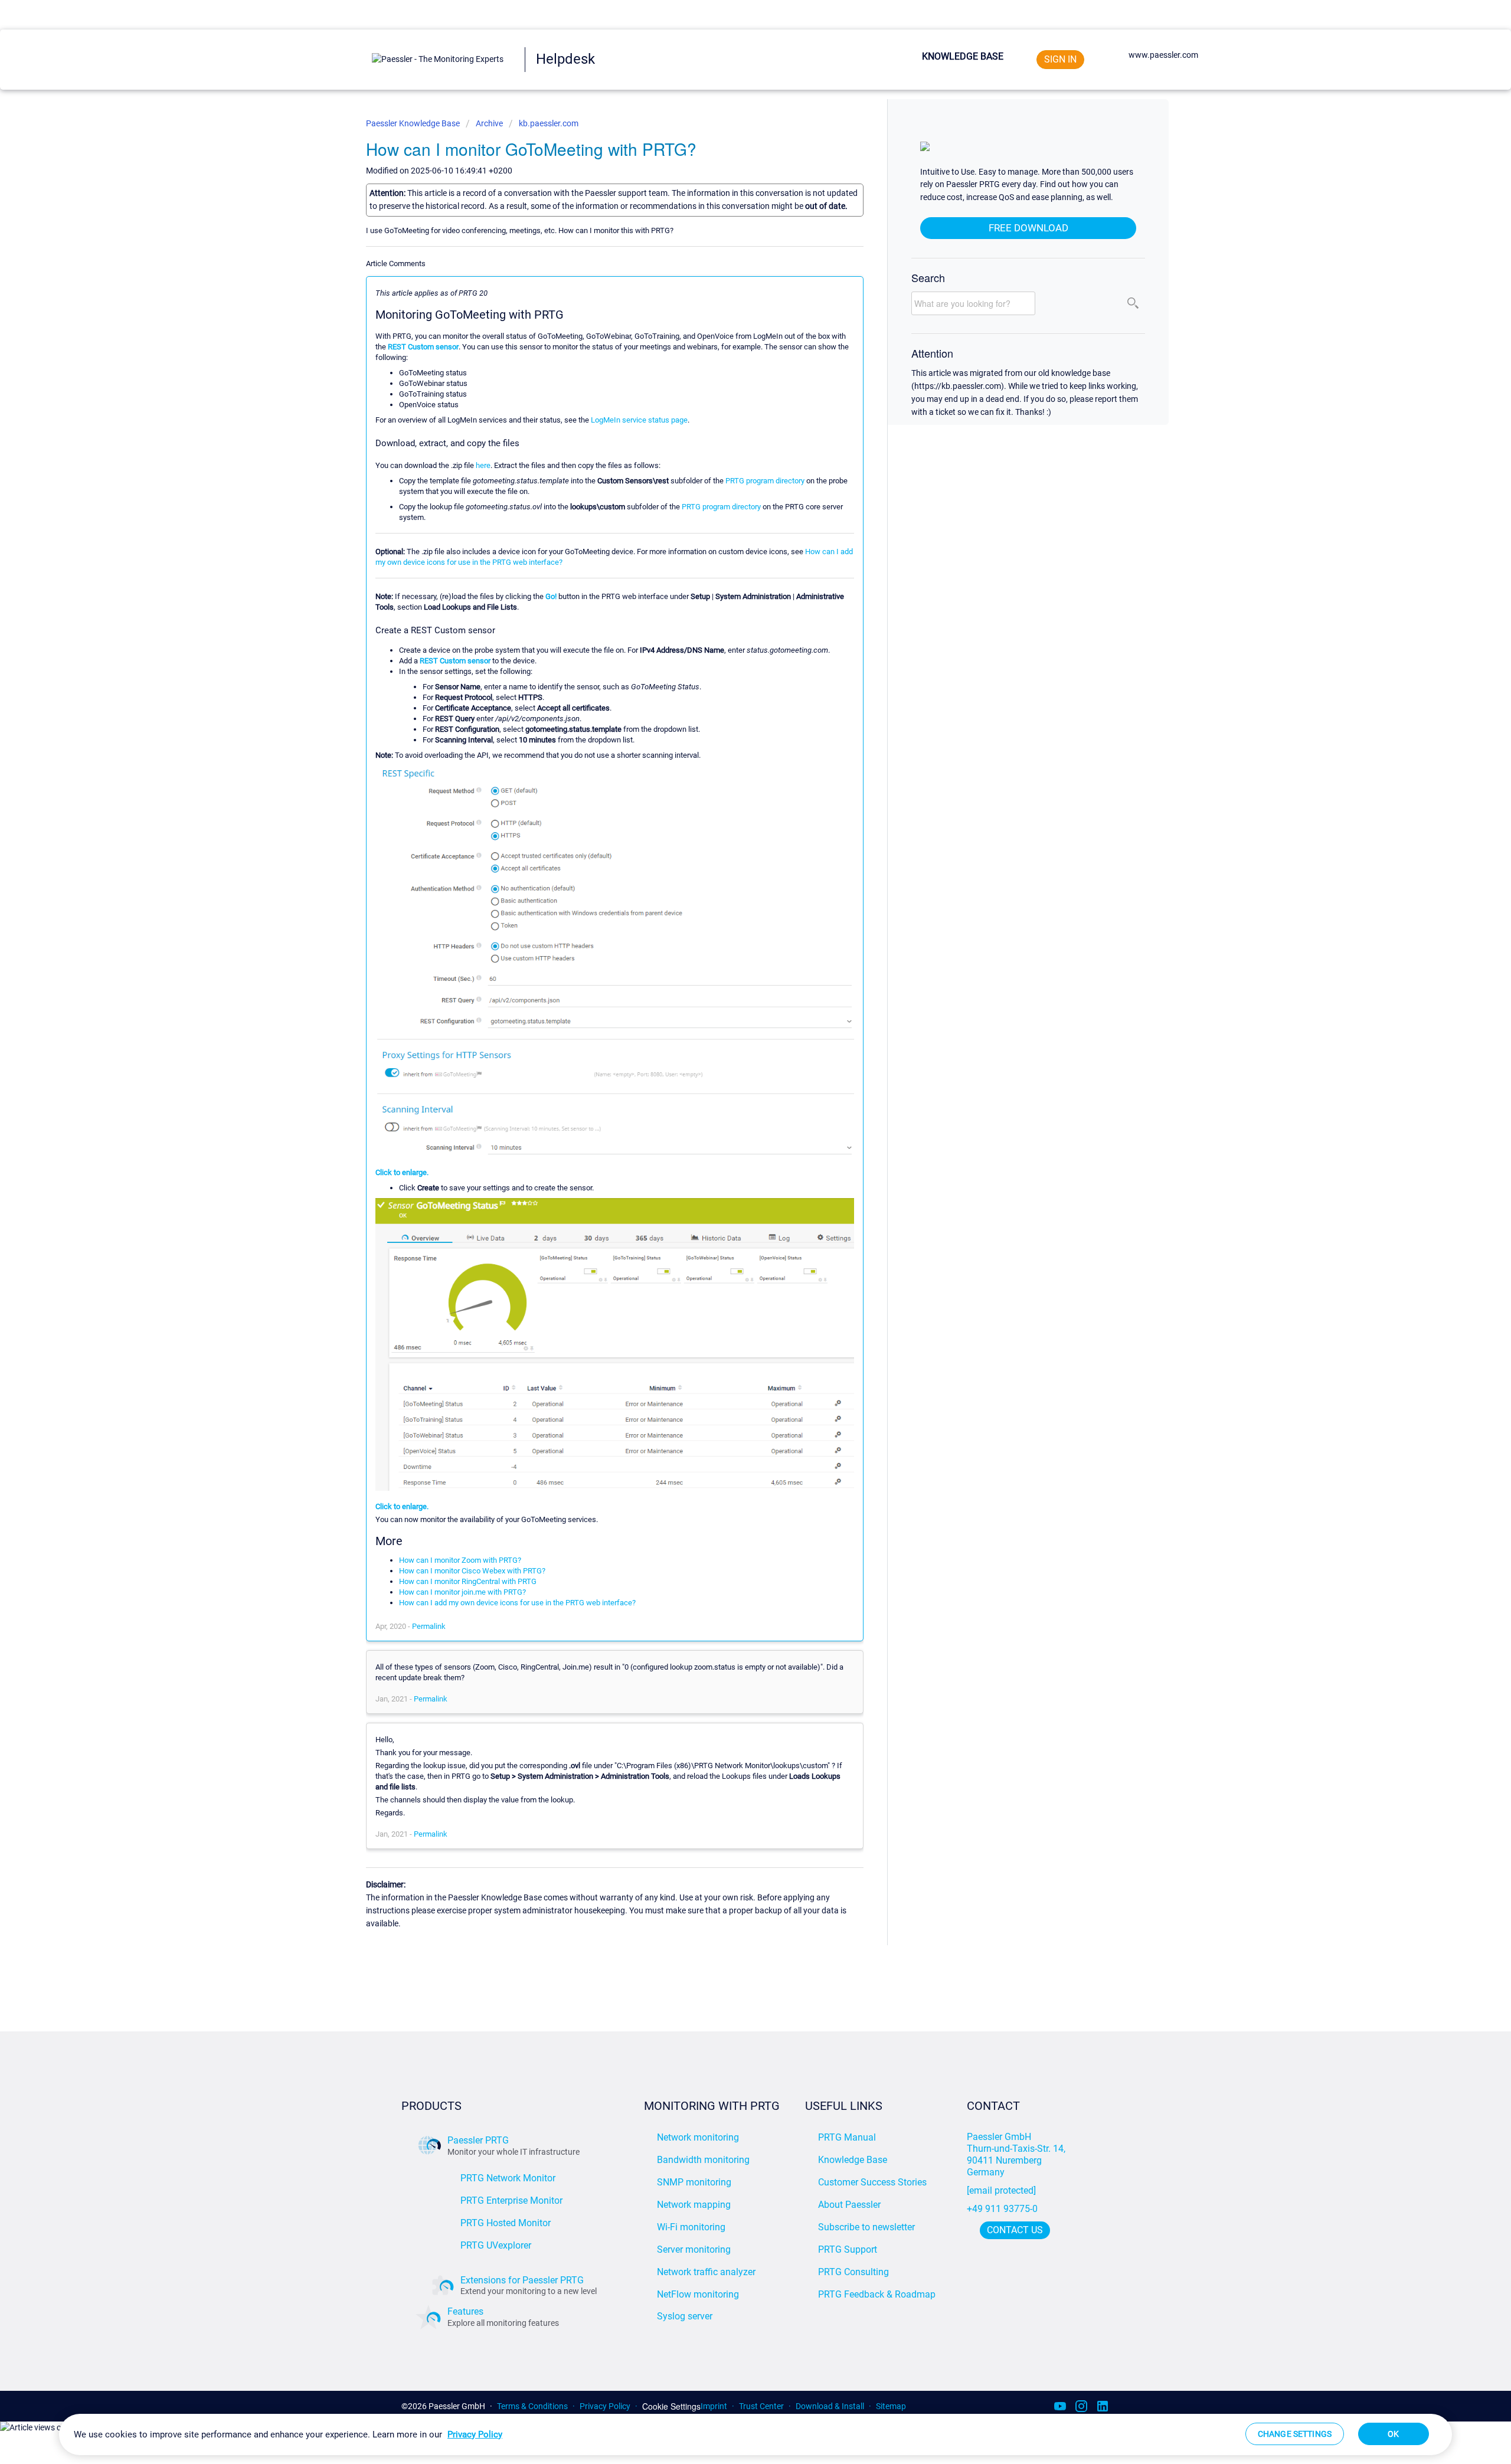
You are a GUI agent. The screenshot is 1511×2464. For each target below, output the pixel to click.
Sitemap (891, 2406)
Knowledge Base (963, 56)
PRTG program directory (765, 481)
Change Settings (1295, 2434)
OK (1393, 2434)
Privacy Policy (605, 2406)
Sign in (1060, 59)
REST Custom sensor (423, 347)
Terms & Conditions (532, 2406)
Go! (551, 596)
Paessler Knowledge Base (414, 123)
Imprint (714, 2406)
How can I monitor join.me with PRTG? (462, 1592)
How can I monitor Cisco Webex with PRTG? (472, 1571)
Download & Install (830, 2406)
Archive (489, 123)
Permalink (429, 1626)
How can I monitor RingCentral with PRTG (468, 1581)
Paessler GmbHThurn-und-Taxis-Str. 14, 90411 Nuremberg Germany (1017, 2154)
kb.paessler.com (549, 123)
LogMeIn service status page (639, 420)
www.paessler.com (1163, 55)
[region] (755, 2434)
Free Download (1028, 228)
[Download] (734, 1113)
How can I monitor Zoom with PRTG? (460, 1560)
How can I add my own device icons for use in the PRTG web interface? (517, 1603)
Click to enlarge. (402, 1172)
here (483, 465)
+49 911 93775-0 (1002, 2209)
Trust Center (761, 2406)
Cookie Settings (671, 2406)
